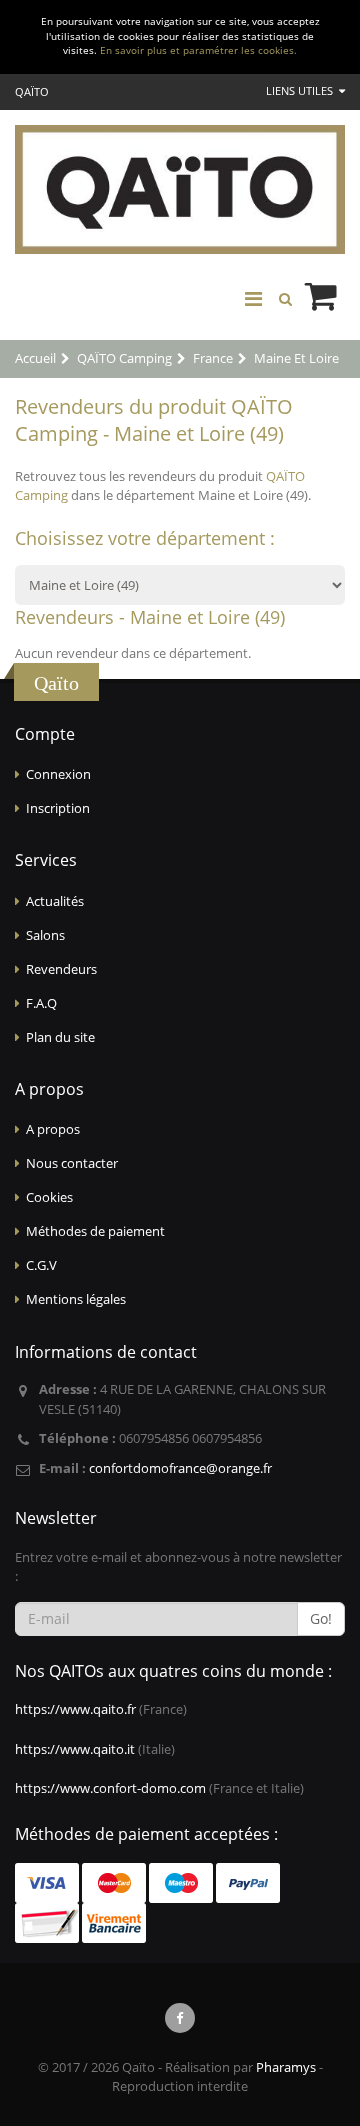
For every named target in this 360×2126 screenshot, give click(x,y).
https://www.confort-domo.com (110, 1788)
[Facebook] (180, 2018)
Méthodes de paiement (95, 1231)
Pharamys (286, 2067)
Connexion (58, 774)
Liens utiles (301, 90)
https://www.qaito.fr (75, 1709)
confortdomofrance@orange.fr (180, 1468)
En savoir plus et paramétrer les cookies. (198, 50)
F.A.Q (41, 1003)
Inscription (58, 808)
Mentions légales (76, 1299)
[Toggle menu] (253, 299)
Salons (45, 935)
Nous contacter (72, 1163)
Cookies (49, 1197)
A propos (53, 1129)
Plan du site (60, 1037)
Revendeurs (61, 969)
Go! (321, 1618)
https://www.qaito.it (75, 1749)
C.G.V (41, 1265)
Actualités (55, 901)
